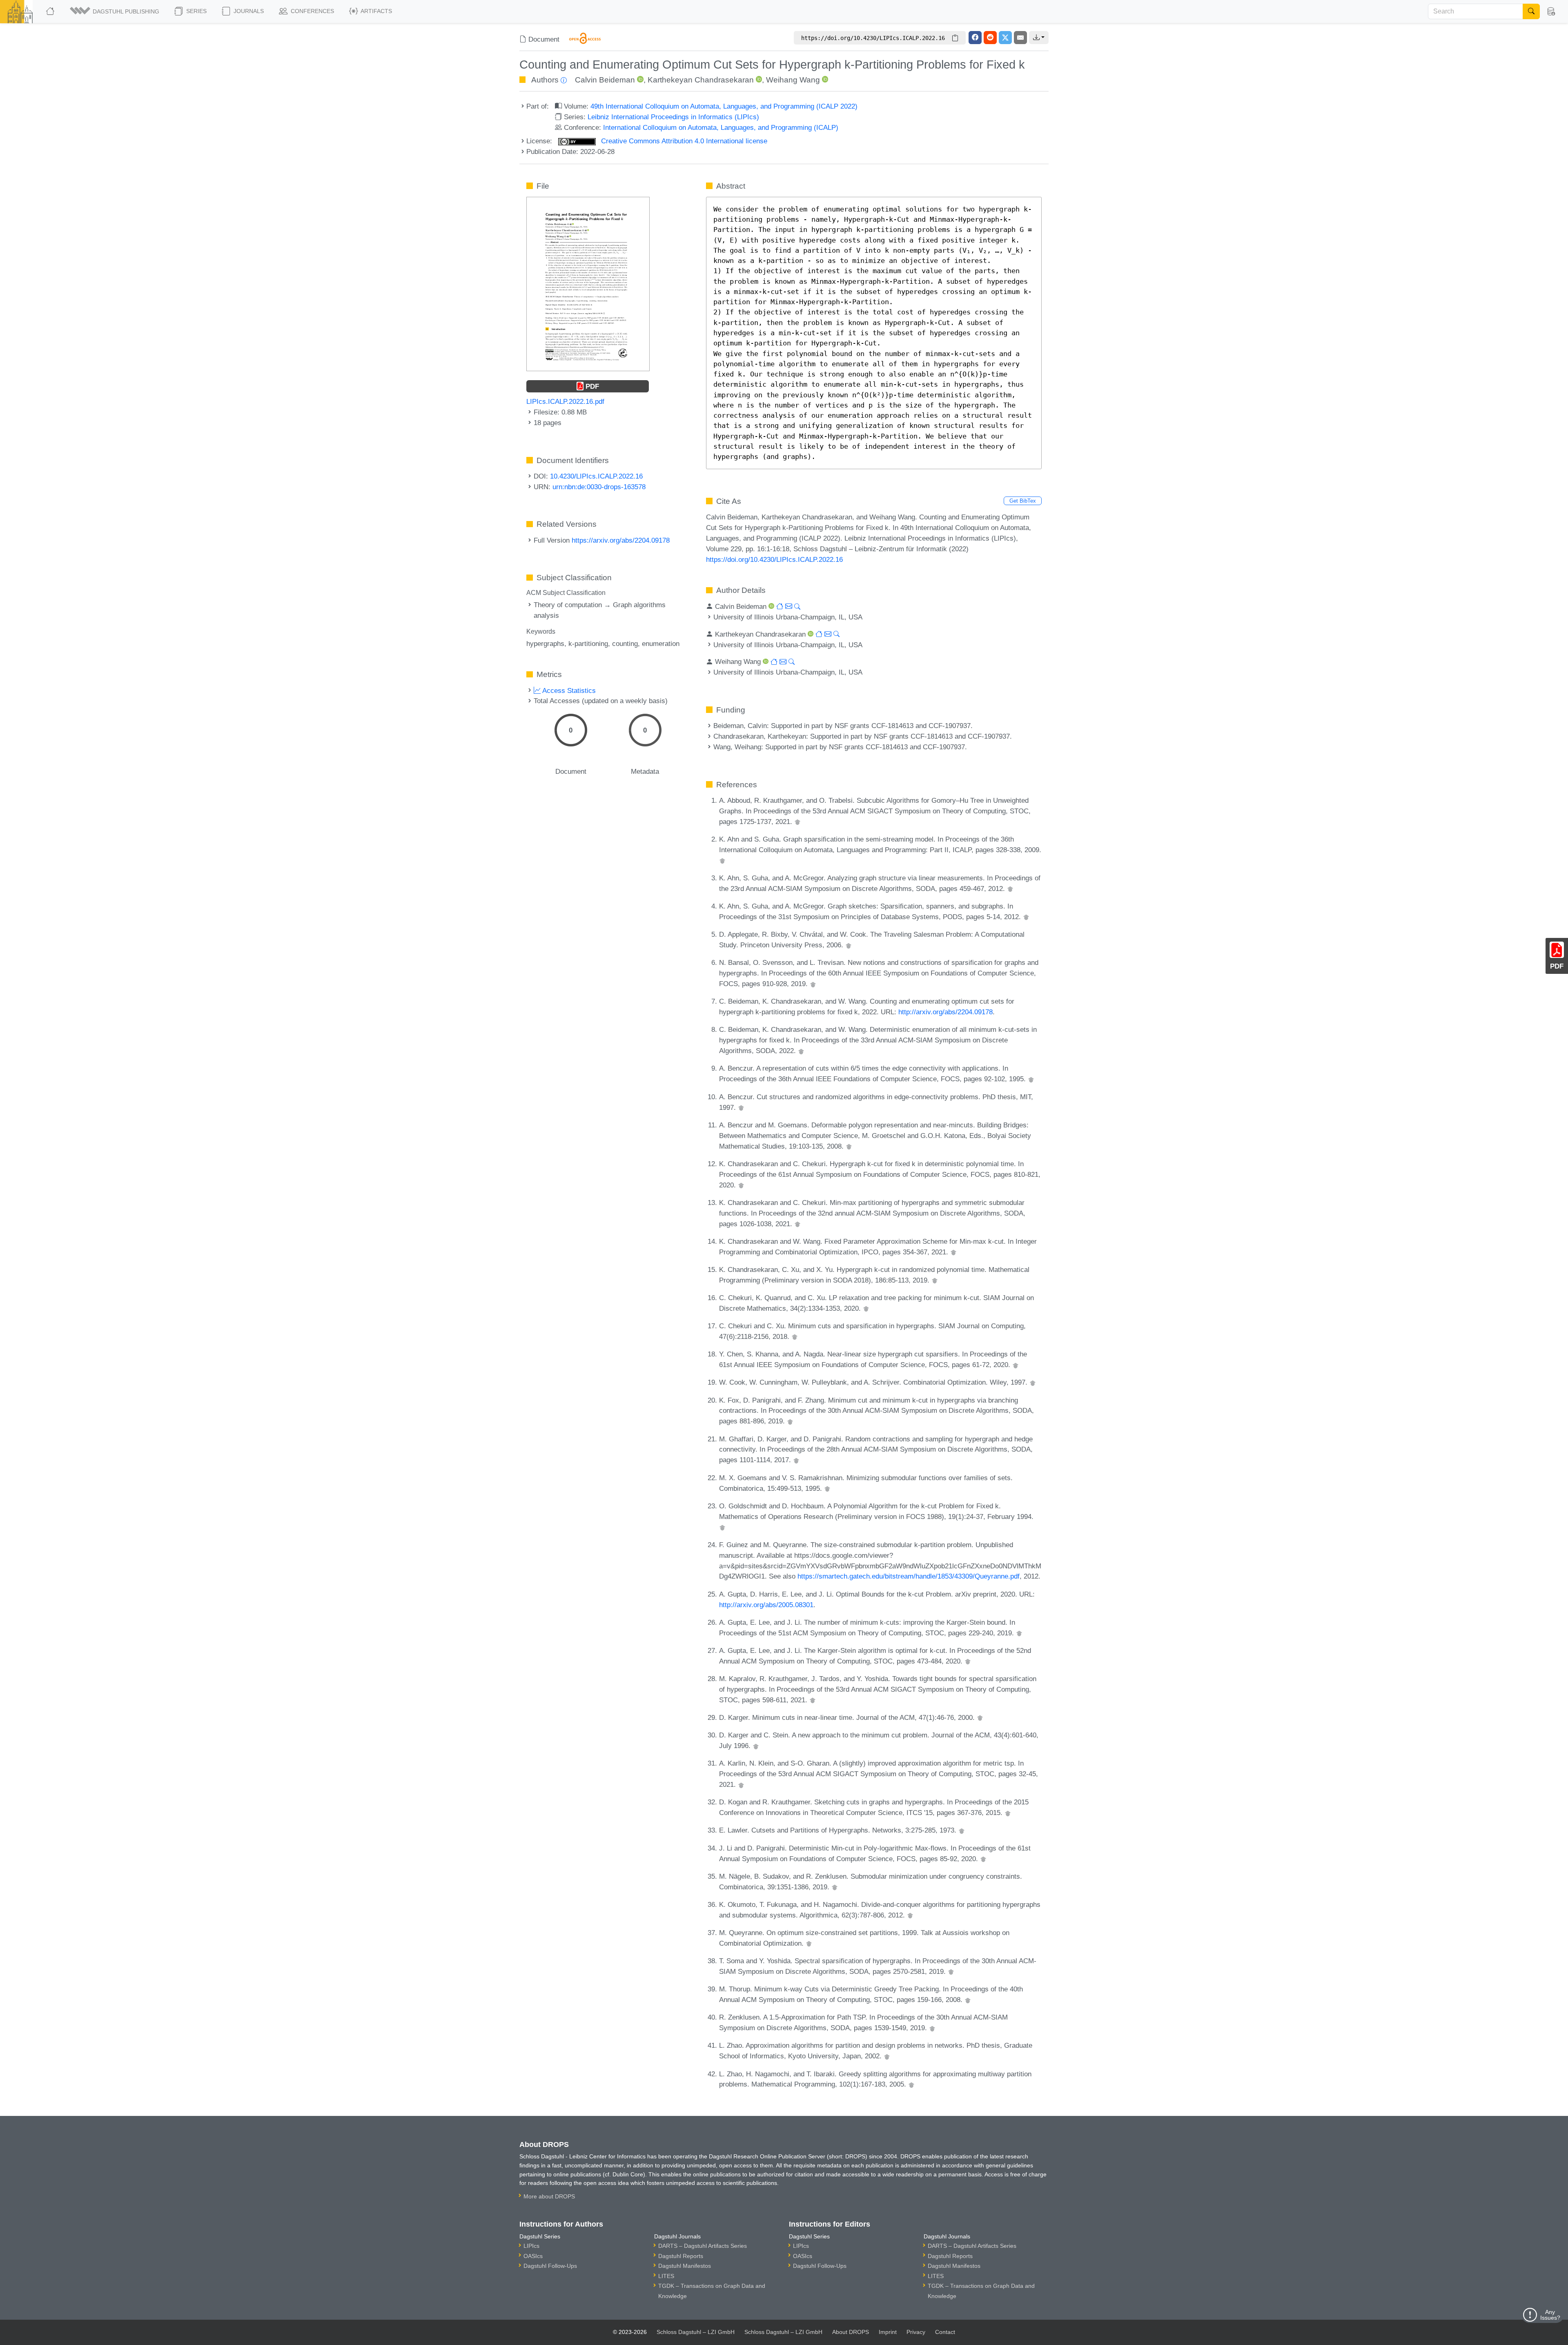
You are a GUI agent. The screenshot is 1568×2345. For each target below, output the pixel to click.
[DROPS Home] (51, 11)
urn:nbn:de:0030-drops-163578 (599, 487)
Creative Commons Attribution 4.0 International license (683, 141)
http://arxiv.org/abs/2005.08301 (766, 1605)
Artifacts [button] (376, 11)
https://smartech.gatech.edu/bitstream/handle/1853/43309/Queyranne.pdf (909, 1576)
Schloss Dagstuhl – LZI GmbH (696, 2332)
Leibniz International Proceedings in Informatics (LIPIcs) (673, 117)
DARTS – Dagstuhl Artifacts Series (703, 2246)
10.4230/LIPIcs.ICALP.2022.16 (596, 476)
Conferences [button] (312, 11)
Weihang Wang (793, 80)
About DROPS (851, 2332)
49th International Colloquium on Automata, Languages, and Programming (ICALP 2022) (724, 106)
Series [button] (196, 11)
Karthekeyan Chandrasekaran (701, 80)
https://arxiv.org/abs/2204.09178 (621, 540)
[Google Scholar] (797, 822)
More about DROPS (549, 2196)
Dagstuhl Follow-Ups (550, 2266)
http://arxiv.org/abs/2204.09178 (945, 1012)
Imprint (888, 2332)
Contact (945, 2332)
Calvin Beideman (605, 80)
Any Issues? (1550, 2315)
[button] (115, 11)
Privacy (916, 2332)
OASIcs (533, 2256)
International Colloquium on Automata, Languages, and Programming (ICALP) (721, 127)
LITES (666, 2276)
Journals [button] (248, 11)
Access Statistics (568, 690)
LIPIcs (531, 2246)
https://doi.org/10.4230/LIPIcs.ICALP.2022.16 (774, 559)
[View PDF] (588, 283)
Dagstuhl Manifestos (685, 2266)
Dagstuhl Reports (681, 2256)
